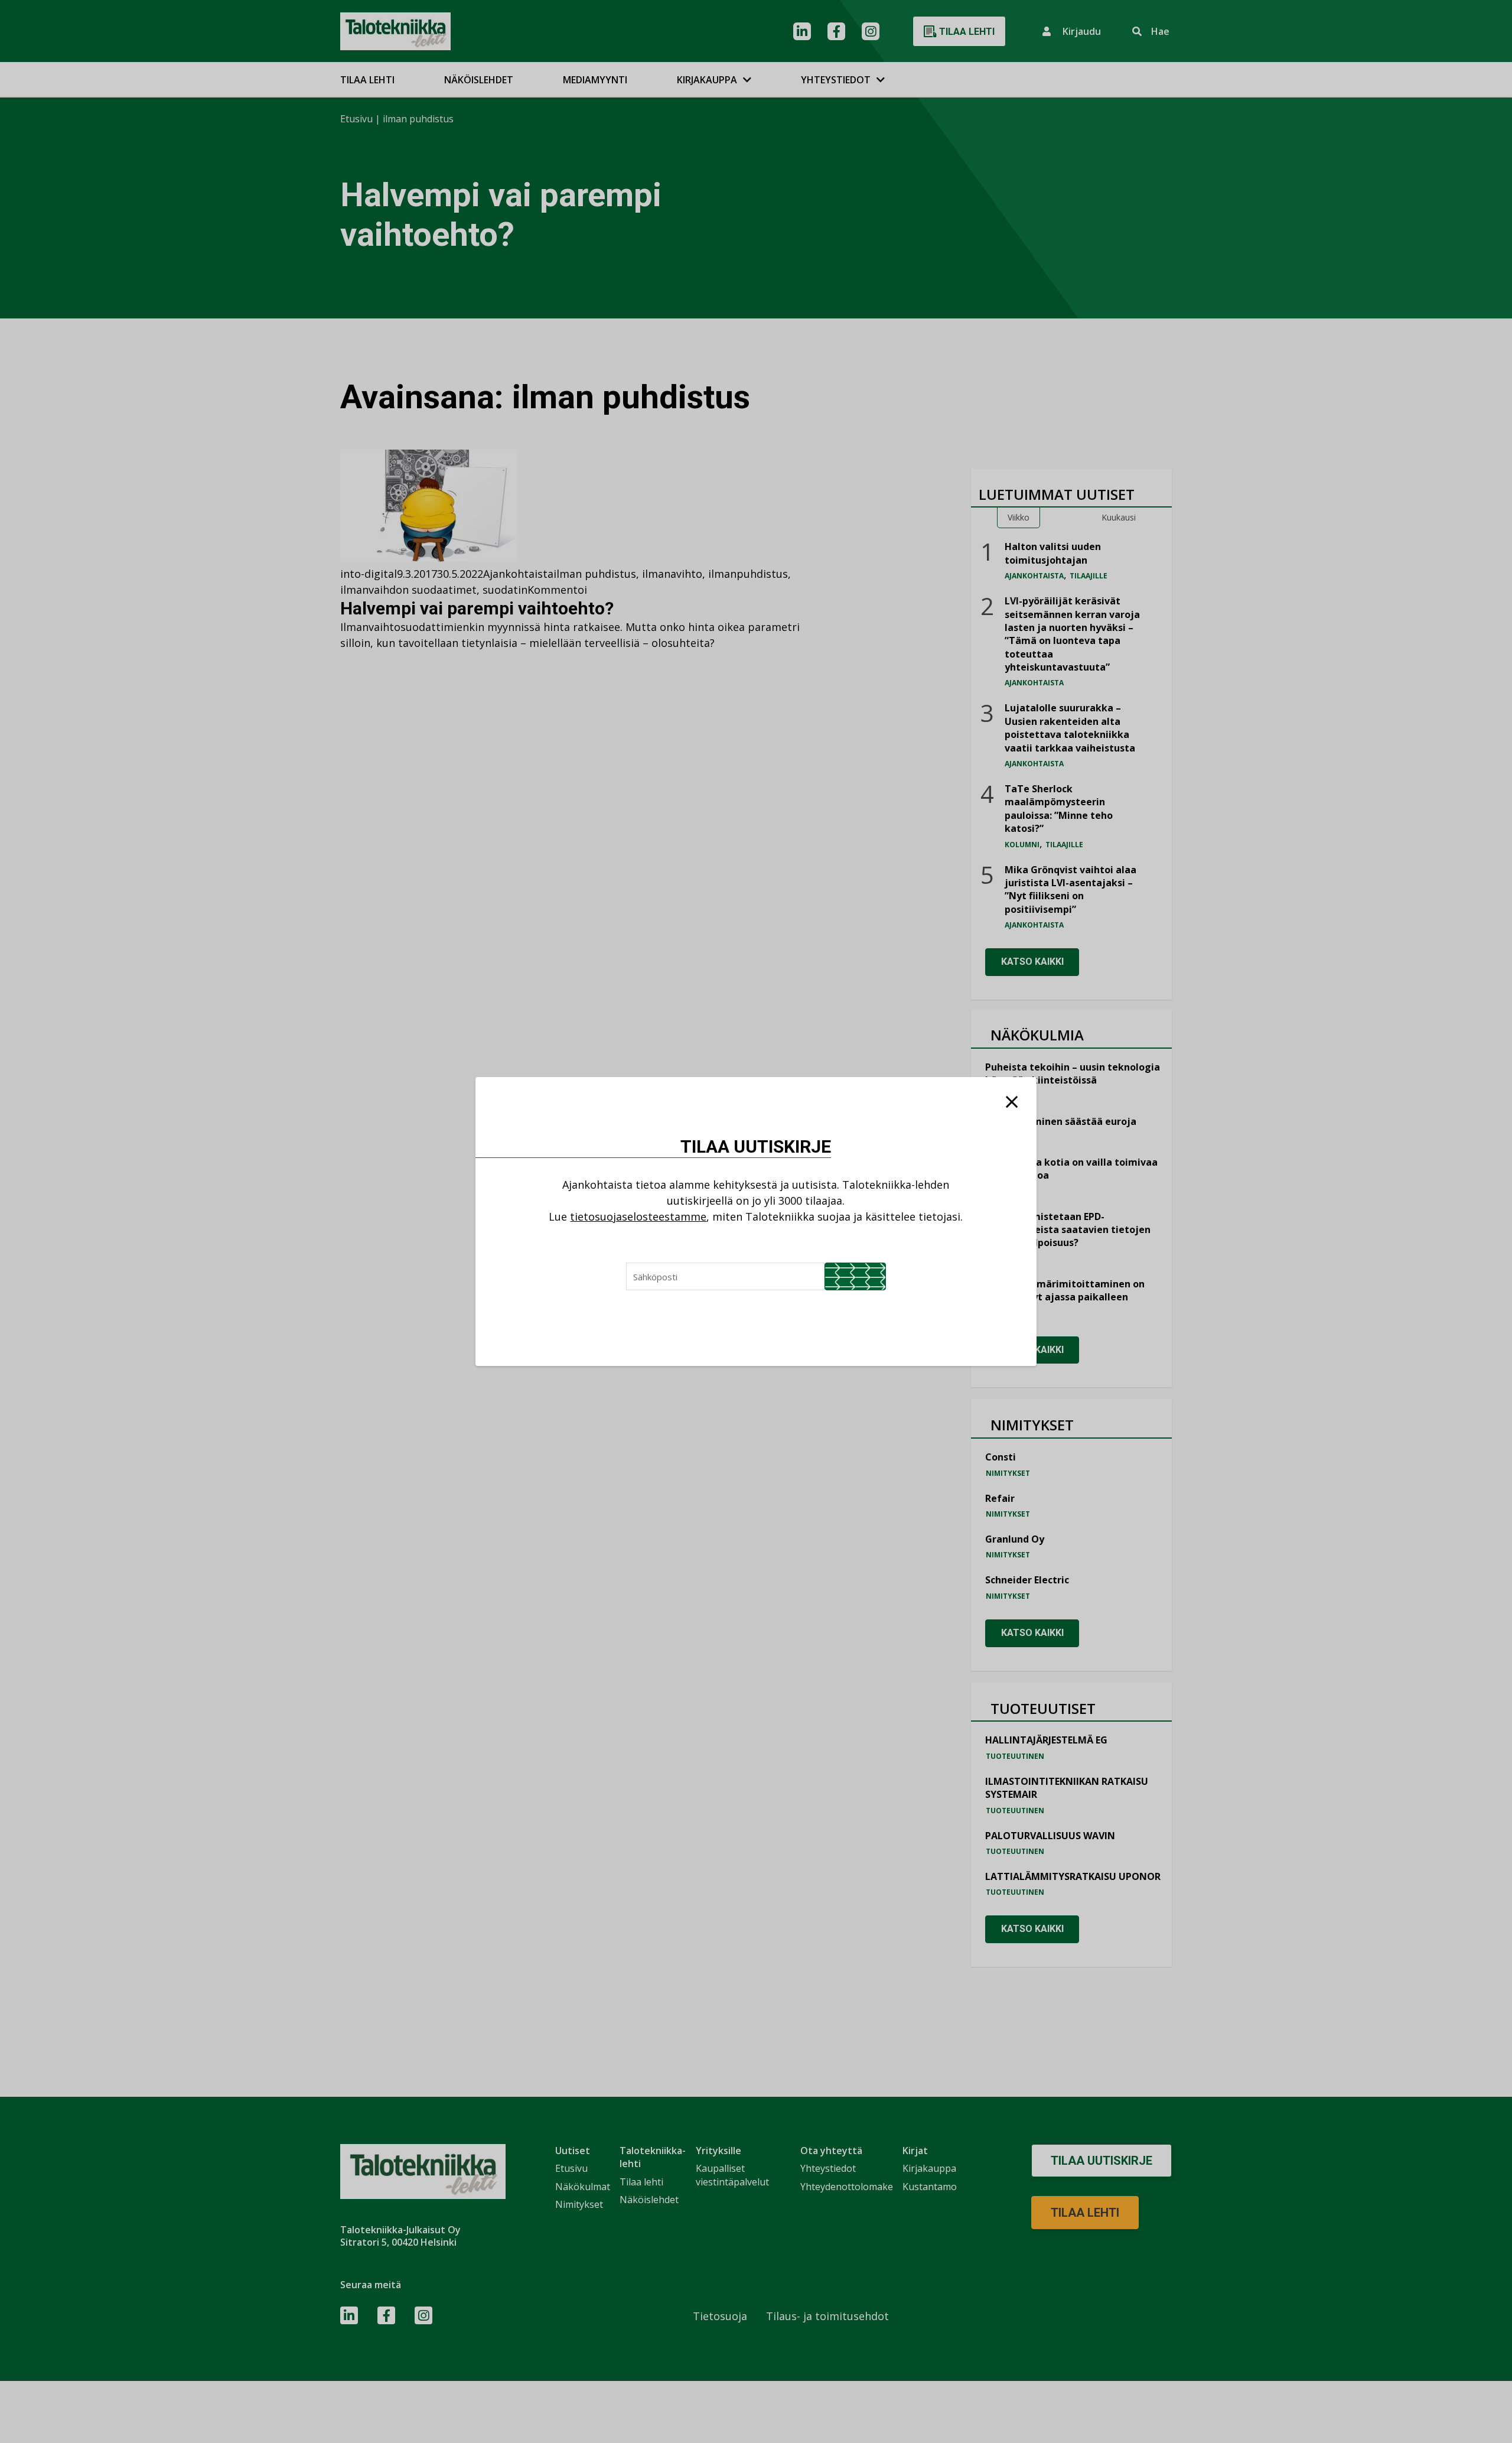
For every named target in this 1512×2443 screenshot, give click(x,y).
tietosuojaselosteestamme (638, 1216)
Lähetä (855, 1276)
